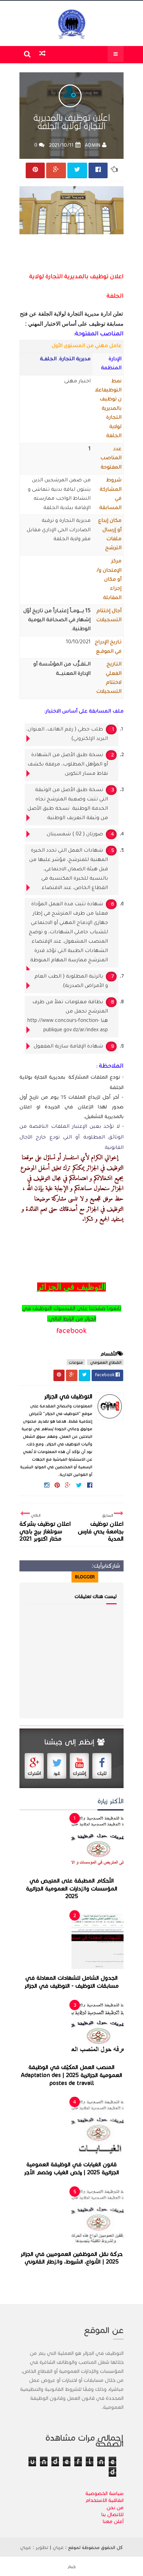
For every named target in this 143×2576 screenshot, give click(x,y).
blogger (85, 1577)
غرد (57, 1773)
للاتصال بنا (112, 2514)
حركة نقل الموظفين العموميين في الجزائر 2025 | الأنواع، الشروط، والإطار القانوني (71, 2258)
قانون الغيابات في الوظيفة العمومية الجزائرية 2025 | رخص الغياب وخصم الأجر (71, 2169)
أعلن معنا (113, 2521)
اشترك (34, 1773)
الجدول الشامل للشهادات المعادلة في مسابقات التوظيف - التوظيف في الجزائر (71, 1982)
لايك (102, 1773)
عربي (58, 2547)
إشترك (79, 1773)
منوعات (76, 1362)
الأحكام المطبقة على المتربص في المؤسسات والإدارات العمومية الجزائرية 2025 (72, 1889)
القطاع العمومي (105, 1362)
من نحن (115, 2507)
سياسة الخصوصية (104, 2493)
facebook (71, 1331)
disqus (60, 1577)
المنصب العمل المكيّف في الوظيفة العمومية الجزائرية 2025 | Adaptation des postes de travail (72, 2075)
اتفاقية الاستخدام (104, 2500)
